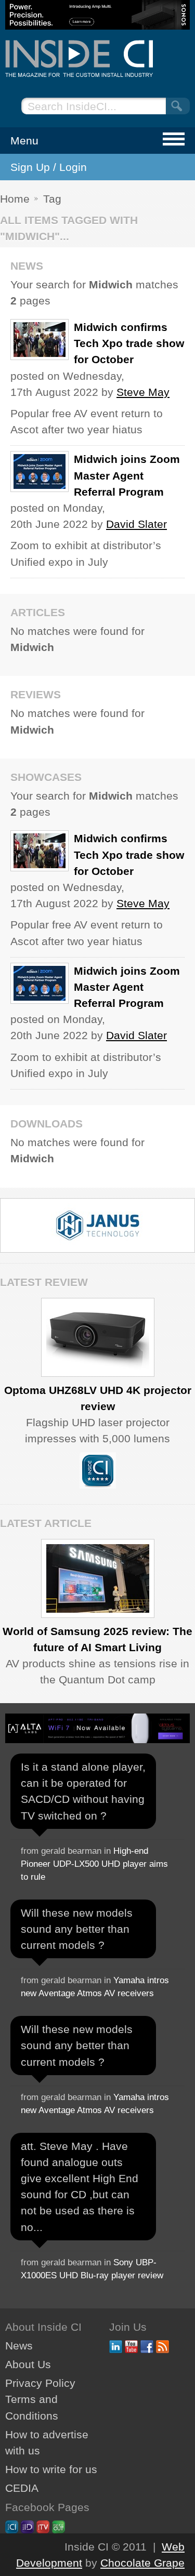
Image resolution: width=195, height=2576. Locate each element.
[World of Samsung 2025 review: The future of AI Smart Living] (97, 1578)
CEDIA (22, 2488)
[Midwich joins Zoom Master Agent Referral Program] (40, 472)
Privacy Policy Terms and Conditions (40, 2399)
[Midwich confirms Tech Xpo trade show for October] (40, 340)
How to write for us (51, 2469)
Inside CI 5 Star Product (98, 1470)
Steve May (143, 392)
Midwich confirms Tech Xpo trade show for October (129, 343)
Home (15, 199)
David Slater (136, 524)
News (19, 2346)
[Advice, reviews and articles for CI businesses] (97, 58)
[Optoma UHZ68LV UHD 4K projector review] (97, 1337)
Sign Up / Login (49, 167)
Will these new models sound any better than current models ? (77, 1929)
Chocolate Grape (142, 2563)
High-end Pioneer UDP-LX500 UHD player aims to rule (94, 1864)
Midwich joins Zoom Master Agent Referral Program (127, 475)
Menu (24, 141)
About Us (28, 2364)
